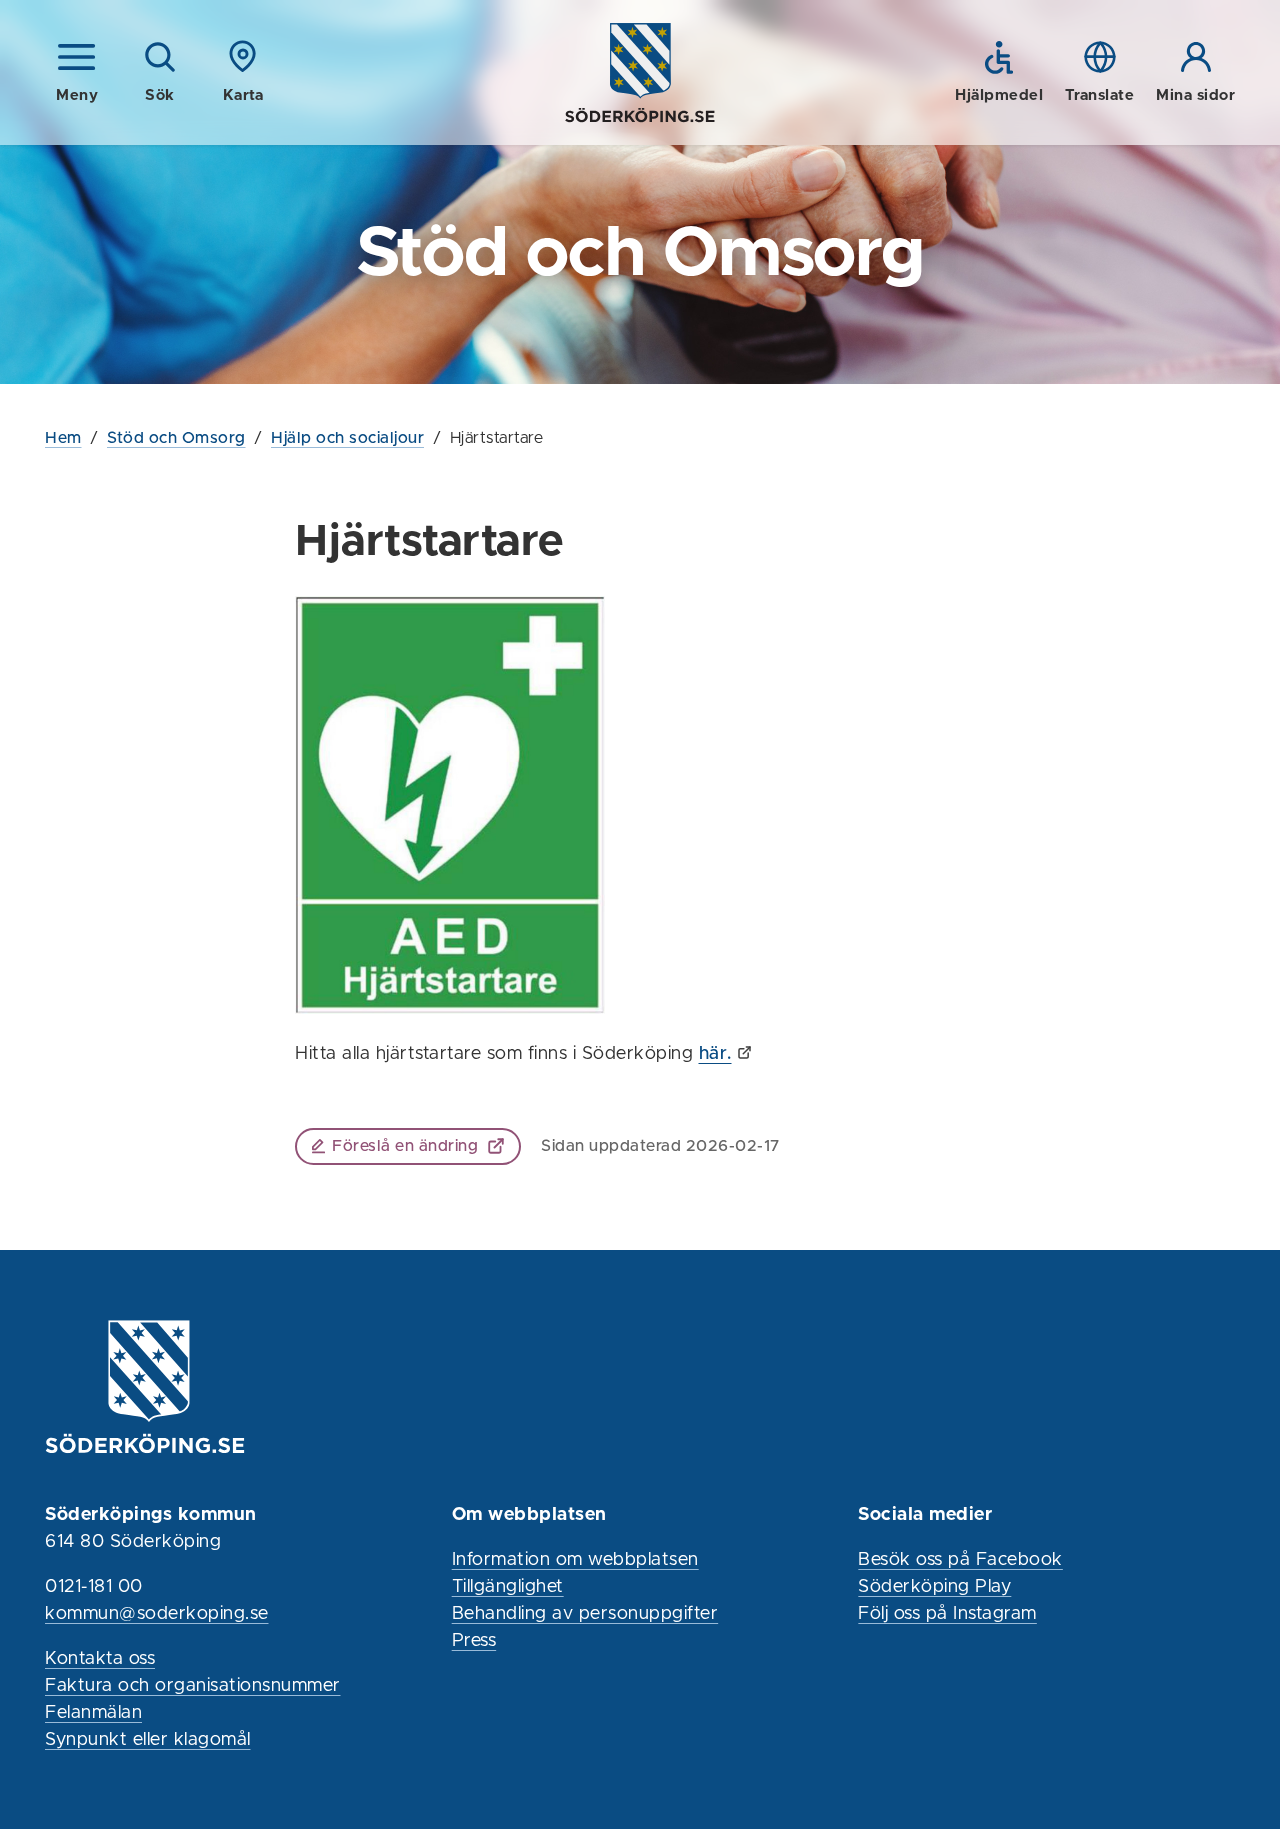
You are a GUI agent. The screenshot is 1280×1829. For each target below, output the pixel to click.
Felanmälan (93, 1713)
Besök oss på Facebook (960, 1560)
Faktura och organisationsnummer (193, 1686)
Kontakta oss (100, 1659)
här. (715, 1054)
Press (474, 1641)
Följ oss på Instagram (947, 1614)
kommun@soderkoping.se (157, 1614)
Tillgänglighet (508, 1587)
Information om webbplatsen (575, 1560)
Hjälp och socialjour (347, 438)
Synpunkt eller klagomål (148, 1740)
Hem (63, 438)
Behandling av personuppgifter (585, 1614)
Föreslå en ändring (405, 1146)
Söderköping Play (934, 1587)
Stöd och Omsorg (176, 438)
